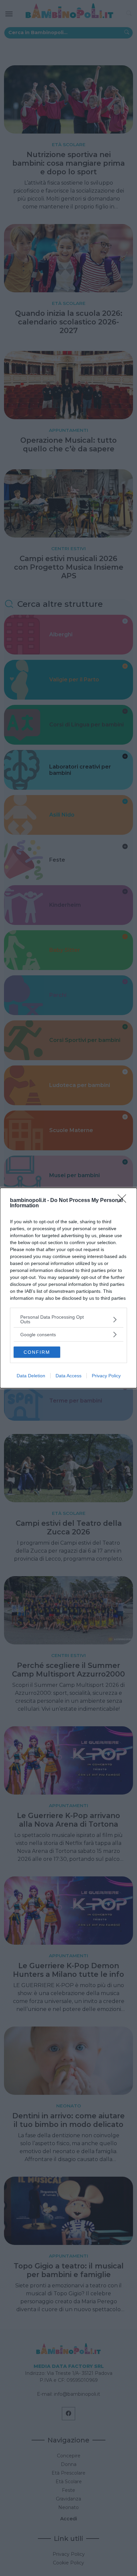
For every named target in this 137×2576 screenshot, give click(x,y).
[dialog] (68, 1288)
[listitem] (68, 1319)
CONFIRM (37, 1352)
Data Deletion (31, 1376)
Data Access (68, 1376)
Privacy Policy (106, 1376)
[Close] (124, 1201)
